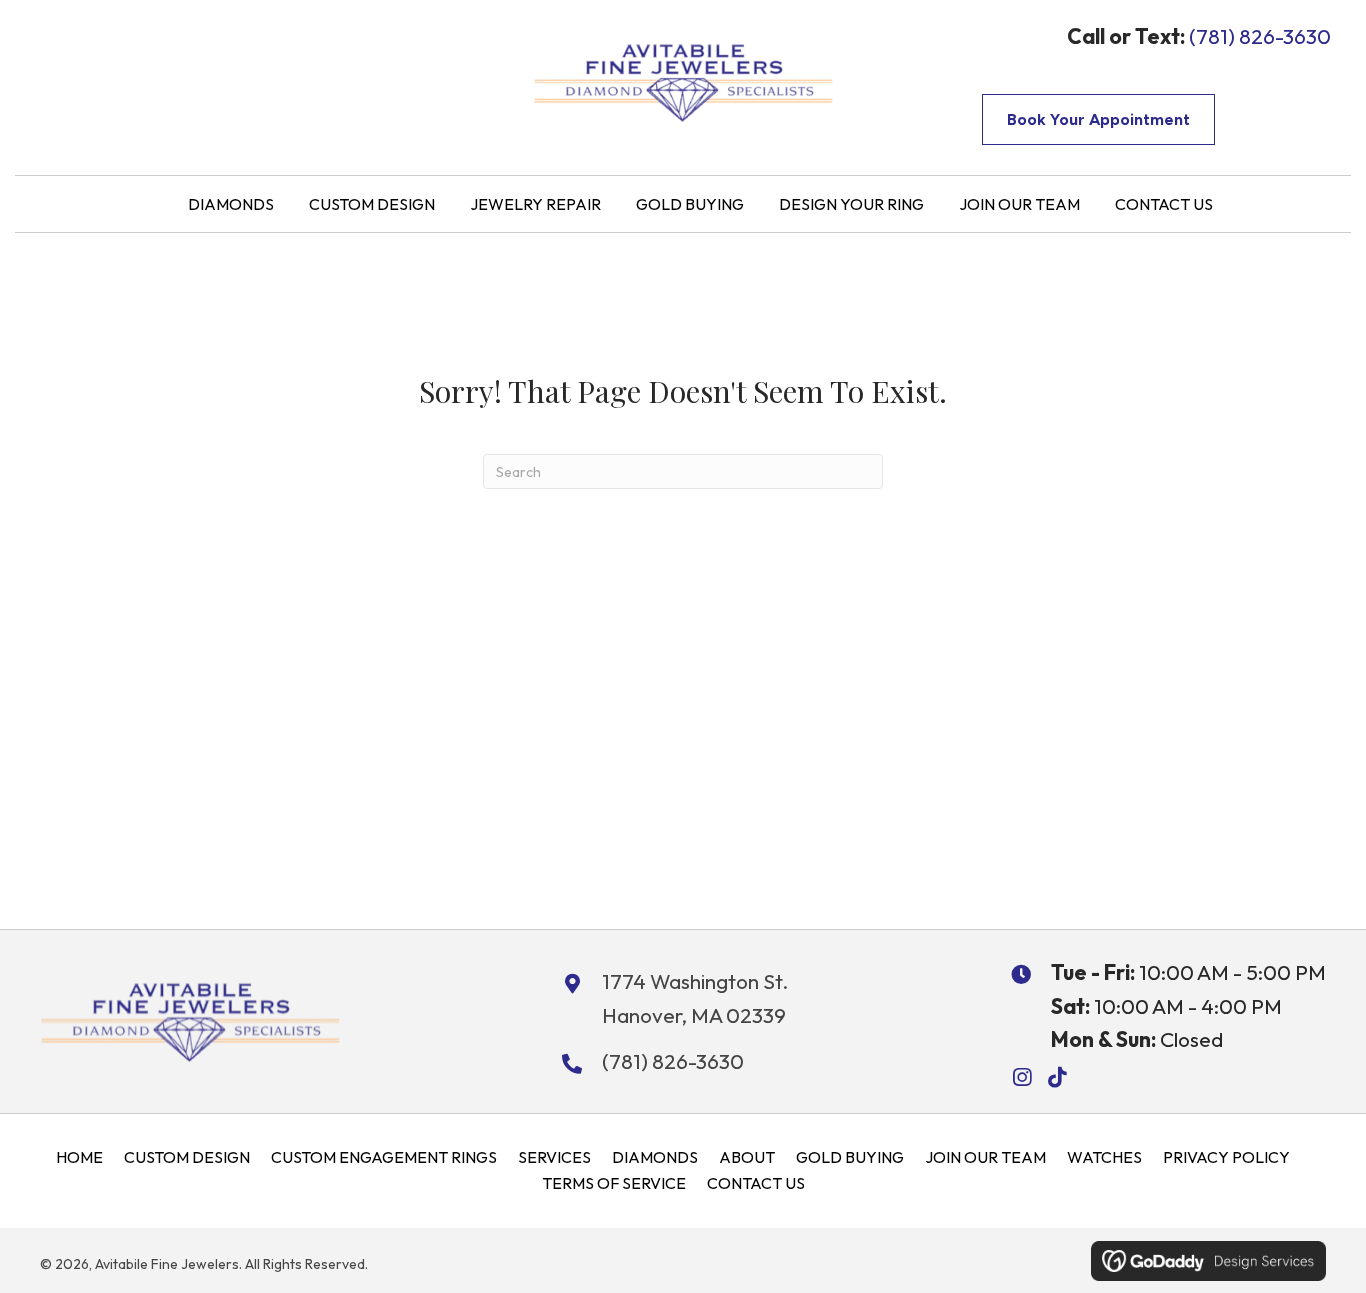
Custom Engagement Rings (384, 1157)
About (747, 1157)
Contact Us (756, 1183)
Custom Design (187, 1157)
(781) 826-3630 (1260, 36)
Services (554, 1157)
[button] (1021, 1077)
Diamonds (655, 1157)
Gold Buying (850, 1157)
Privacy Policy (1226, 1157)
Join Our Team (985, 1157)
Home (79, 1157)
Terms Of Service (614, 1183)
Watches (1104, 1157)
